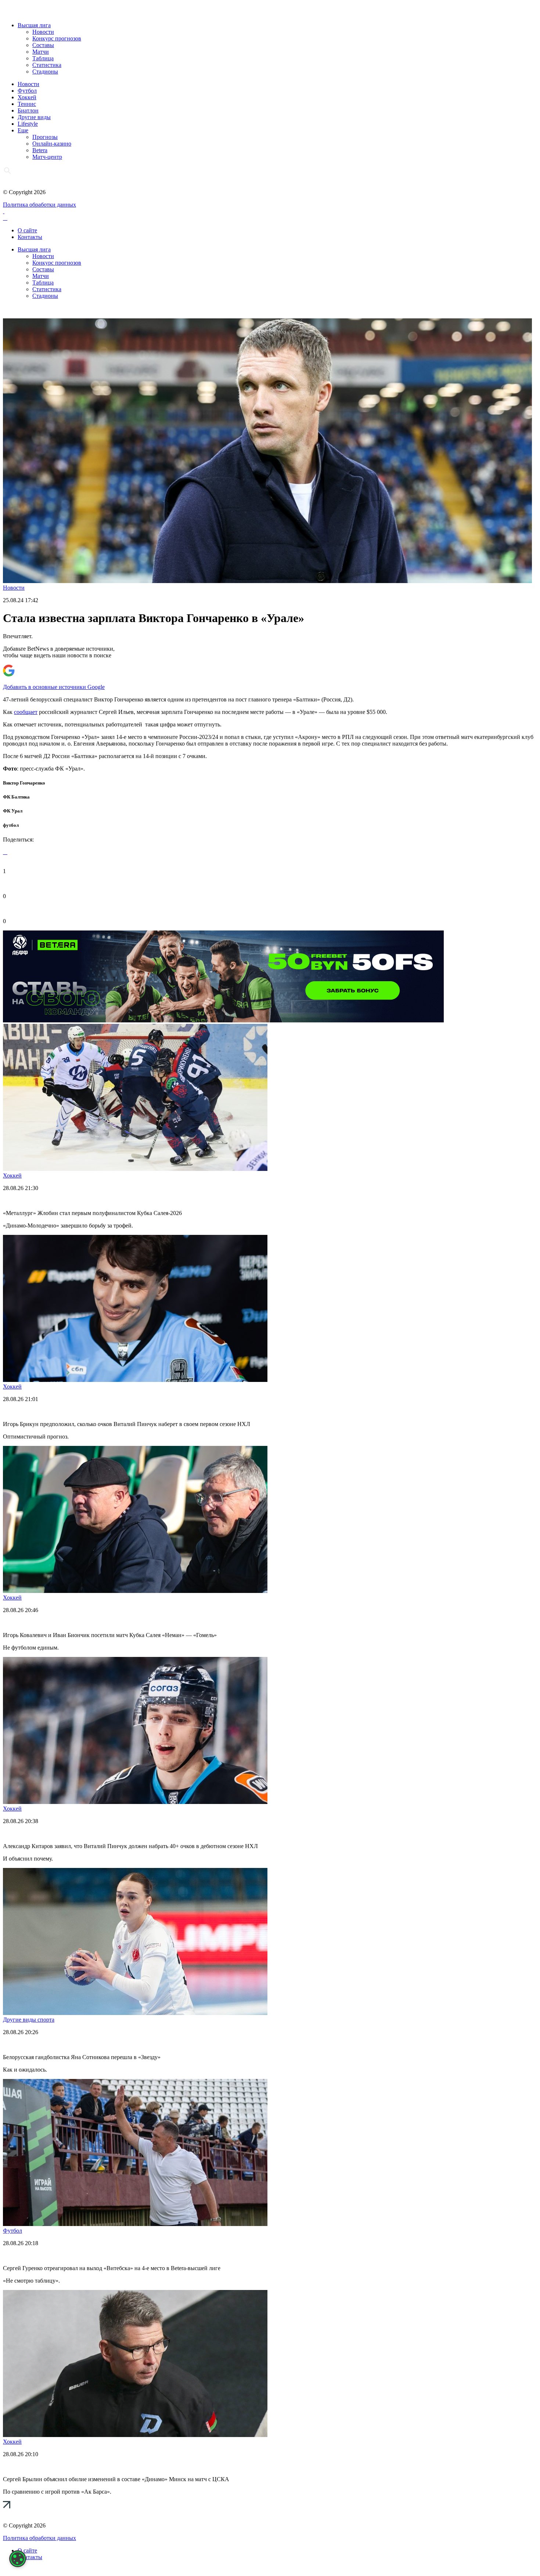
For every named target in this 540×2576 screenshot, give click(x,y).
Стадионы (45, 72)
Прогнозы (45, 137)
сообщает (26, 712)
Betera (40, 150)
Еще (23, 130)
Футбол (27, 91)
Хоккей (27, 97)
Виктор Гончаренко (24, 783)
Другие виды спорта (29, 2020)
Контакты (30, 237)
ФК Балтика (16, 797)
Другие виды (34, 117)
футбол (11, 825)
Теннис (27, 104)
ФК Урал (13, 811)
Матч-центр (47, 157)
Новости (43, 32)
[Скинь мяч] (223, 1020)
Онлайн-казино (52, 144)
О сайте (27, 230)
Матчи (41, 52)
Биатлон (28, 110)
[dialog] (18, 2559)
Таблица (43, 58)
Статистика (47, 65)
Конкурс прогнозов (57, 38)
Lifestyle (28, 124)
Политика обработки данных (39, 205)
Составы (43, 45)
